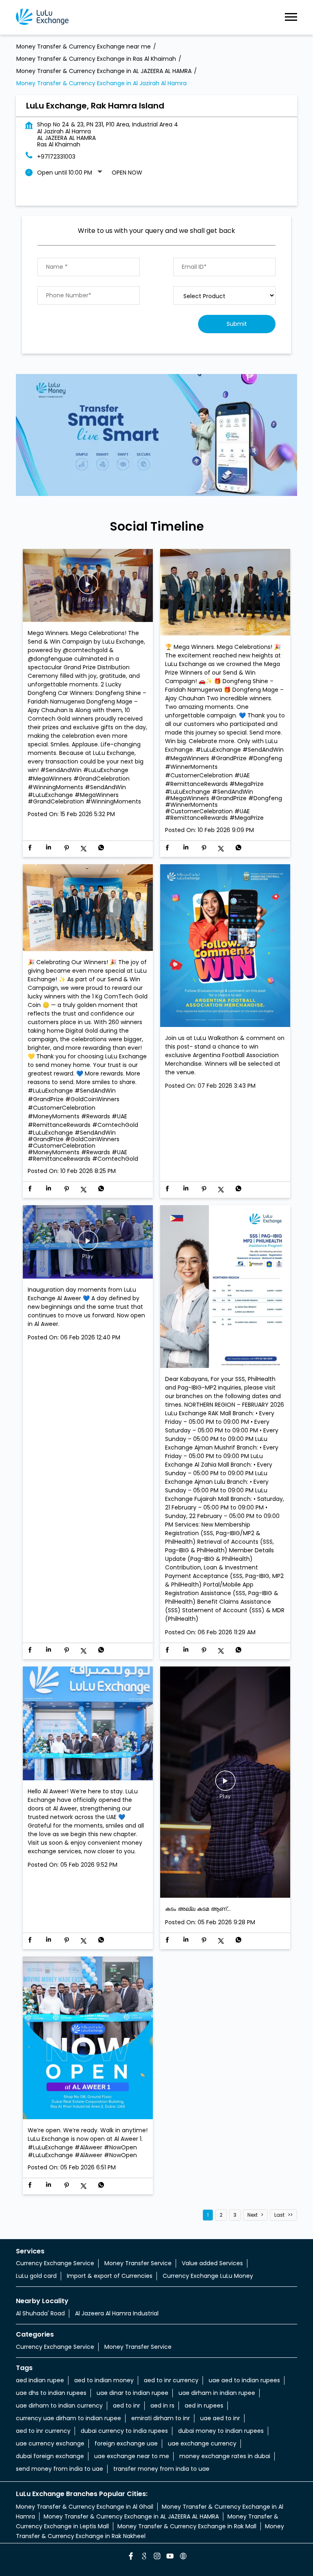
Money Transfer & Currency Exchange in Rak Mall (187, 2526)
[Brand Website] (183, 2557)
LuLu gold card (36, 2276)
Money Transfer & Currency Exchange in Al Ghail (85, 2507)
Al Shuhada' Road (40, 2313)
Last (279, 2215)
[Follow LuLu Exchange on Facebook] (130, 2557)
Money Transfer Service (138, 2263)
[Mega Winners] (225, 593)
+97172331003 (56, 157)
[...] (225, 1783)
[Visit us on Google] (143, 2557)
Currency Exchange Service (55, 2263)
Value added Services (212, 2263)
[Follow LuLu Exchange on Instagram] (156, 2557)
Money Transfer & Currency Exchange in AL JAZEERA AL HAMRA (131, 2516)
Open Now (127, 173)
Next (252, 2215)
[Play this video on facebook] (88, 588)
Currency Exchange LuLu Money (208, 2276)
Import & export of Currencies (110, 2276)
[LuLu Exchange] (42, 17)
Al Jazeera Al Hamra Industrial (117, 2313)
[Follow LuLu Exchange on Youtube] (170, 2557)
